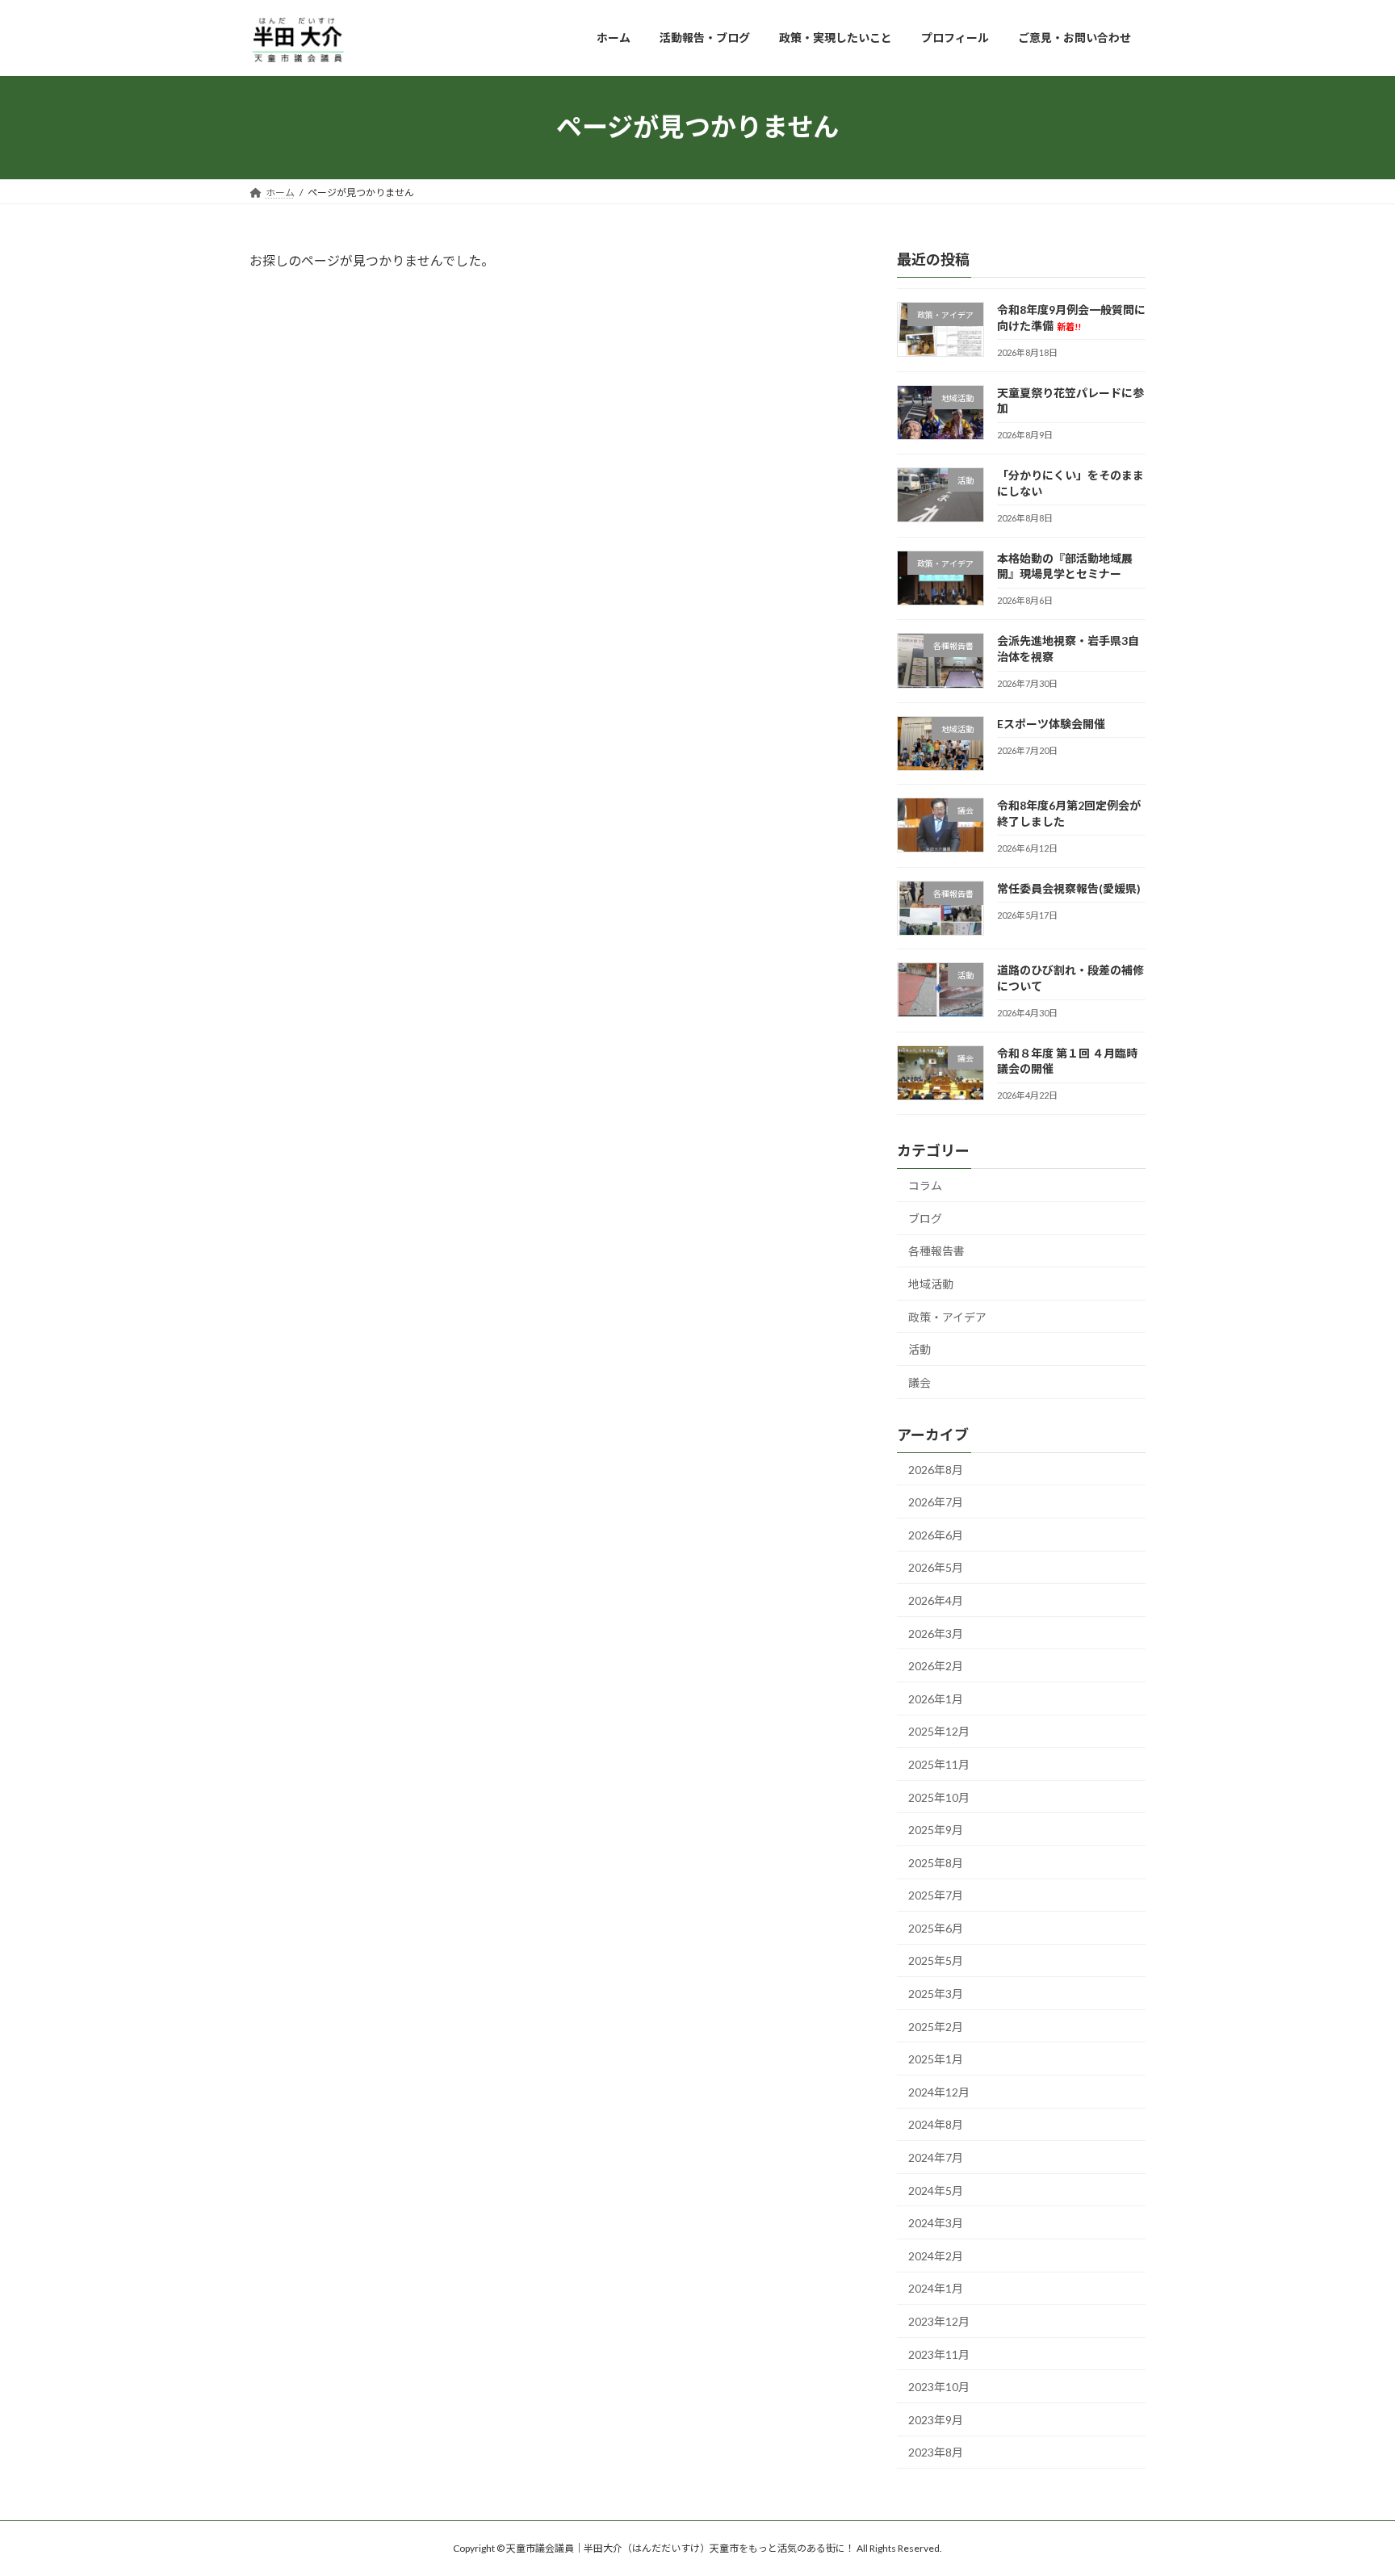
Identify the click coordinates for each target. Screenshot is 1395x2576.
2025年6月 (936, 1927)
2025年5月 (936, 1960)
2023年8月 (936, 2452)
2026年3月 (936, 1633)
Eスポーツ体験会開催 (1051, 723)
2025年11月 (939, 1764)
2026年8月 (936, 1469)
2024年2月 (936, 2255)
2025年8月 (936, 1862)
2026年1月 (936, 1698)
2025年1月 (936, 2059)
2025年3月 (936, 1994)
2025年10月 (939, 1797)
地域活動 (931, 1284)
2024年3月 (936, 2223)
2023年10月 (939, 2387)
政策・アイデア (947, 1316)
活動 (920, 1349)
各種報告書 (936, 1251)
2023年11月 (939, 2354)
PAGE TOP (1348, 2483)
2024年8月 (936, 2124)
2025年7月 (936, 1895)
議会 (920, 1382)
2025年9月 (936, 1830)
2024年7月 (936, 2157)
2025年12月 (939, 1731)
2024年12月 (939, 2091)
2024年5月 (936, 2190)
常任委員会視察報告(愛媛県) (1069, 888)
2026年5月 (936, 1567)
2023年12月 (939, 2321)
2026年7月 (936, 1502)
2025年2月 (936, 2026)
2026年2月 (936, 1666)
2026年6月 (936, 1534)
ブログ (925, 1218)
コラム (925, 1185)
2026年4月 (936, 1600)
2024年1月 (936, 2288)
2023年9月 (936, 2419)
